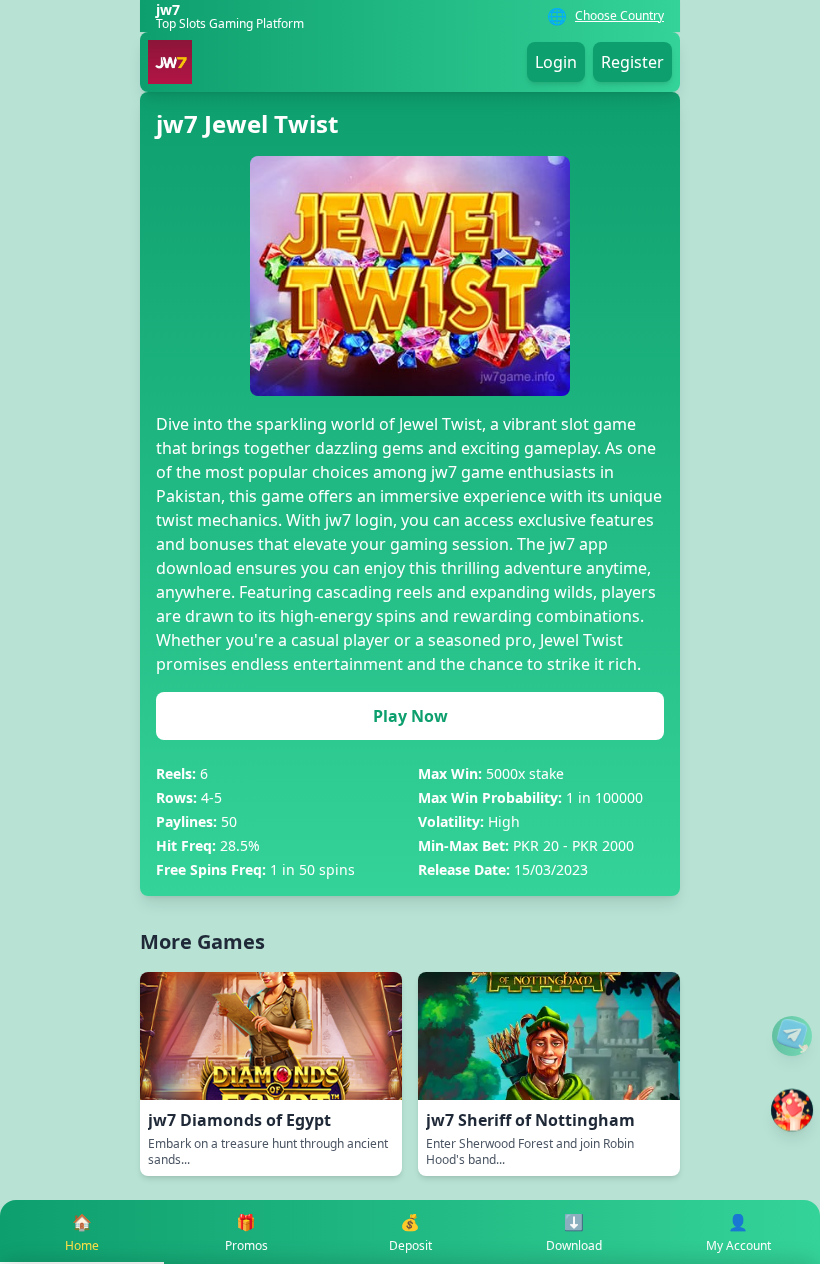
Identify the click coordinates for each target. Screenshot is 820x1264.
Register (632, 62)
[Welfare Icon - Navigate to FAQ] (792, 1036)
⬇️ (574, 1232)
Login (556, 62)
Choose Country (619, 16)
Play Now (410, 716)
